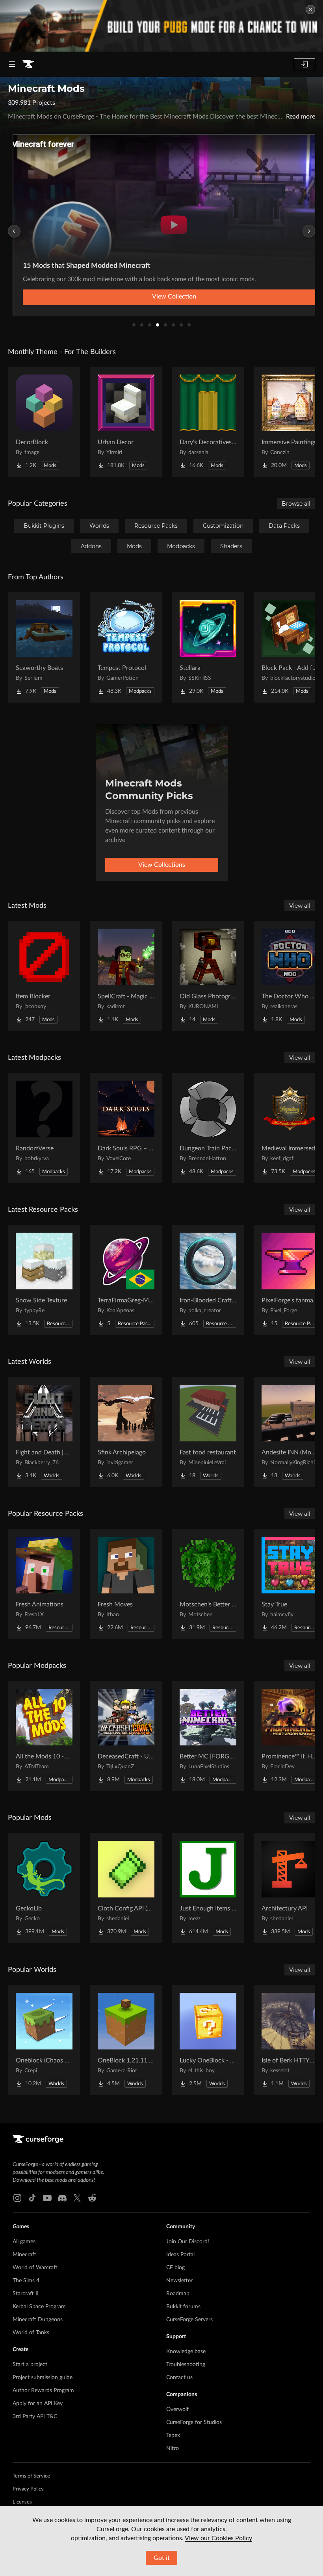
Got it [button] (162, 2558)
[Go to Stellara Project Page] (208, 647)
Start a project (30, 2365)
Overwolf (177, 2409)
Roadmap (178, 2294)
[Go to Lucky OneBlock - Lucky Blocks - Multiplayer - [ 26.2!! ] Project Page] (208, 2040)
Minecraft (24, 2255)
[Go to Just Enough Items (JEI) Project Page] (208, 1888)
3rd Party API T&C (35, 2417)
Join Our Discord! (188, 2242)
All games (24, 2242)
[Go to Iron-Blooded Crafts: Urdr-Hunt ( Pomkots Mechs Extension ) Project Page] (208, 1280)
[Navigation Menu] (12, 64)
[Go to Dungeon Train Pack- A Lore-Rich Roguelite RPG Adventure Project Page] (208, 1128)
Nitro (173, 2448)
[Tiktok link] (32, 2198)
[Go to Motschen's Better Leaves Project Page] (208, 1584)
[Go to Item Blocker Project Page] (44, 976)
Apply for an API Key (38, 2404)
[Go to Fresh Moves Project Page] (126, 1584)
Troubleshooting (186, 2365)
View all (300, 906)
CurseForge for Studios (194, 2422)
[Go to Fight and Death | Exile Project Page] (44, 1432)
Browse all (296, 504)
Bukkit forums (183, 2307)
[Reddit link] (92, 2198)
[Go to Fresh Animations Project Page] (44, 1584)
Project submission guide (43, 2378)
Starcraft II (26, 2294)
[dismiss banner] (310, 9)
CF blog (175, 2268)
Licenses (22, 2502)
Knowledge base (186, 2352)
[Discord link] (62, 2198)
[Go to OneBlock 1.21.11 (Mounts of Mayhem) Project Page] (126, 2040)
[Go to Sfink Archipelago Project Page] (126, 1432)
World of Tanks (31, 2333)
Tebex (173, 2435)
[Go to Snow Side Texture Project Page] (44, 1280)
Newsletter (179, 2281)
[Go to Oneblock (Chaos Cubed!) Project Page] (44, 2040)
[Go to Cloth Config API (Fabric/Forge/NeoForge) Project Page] (126, 1888)
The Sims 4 (26, 2281)
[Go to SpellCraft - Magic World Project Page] (126, 976)
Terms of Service (31, 2476)
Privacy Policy (28, 2489)
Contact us (179, 2378)
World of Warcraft (35, 2268)
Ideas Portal (180, 2255)
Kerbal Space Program (39, 2307)
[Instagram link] (17, 2198)
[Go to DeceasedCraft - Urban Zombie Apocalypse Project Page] (126, 1736)
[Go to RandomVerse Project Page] (44, 1128)
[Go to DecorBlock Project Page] (44, 422)
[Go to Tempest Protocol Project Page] (126, 647)
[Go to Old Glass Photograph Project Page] (208, 976)
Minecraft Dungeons (38, 2320)
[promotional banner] (161, 26)
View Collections (162, 865)
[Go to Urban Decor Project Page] (126, 422)
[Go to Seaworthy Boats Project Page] (44, 647)
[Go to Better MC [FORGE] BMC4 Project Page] (208, 1736)
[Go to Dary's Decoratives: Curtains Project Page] (208, 422)
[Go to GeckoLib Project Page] (44, 1888)
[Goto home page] (28, 64)
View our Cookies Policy (218, 2538)
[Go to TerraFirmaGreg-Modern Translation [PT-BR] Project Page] (126, 1280)
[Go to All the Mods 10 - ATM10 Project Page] (44, 1736)
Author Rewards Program (43, 2391)
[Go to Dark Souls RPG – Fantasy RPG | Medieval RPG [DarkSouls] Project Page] (126, 1128)
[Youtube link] (47, 2198)
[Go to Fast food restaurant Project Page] (208, 1432)
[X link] (77, 2198)
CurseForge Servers (189, 2320)
